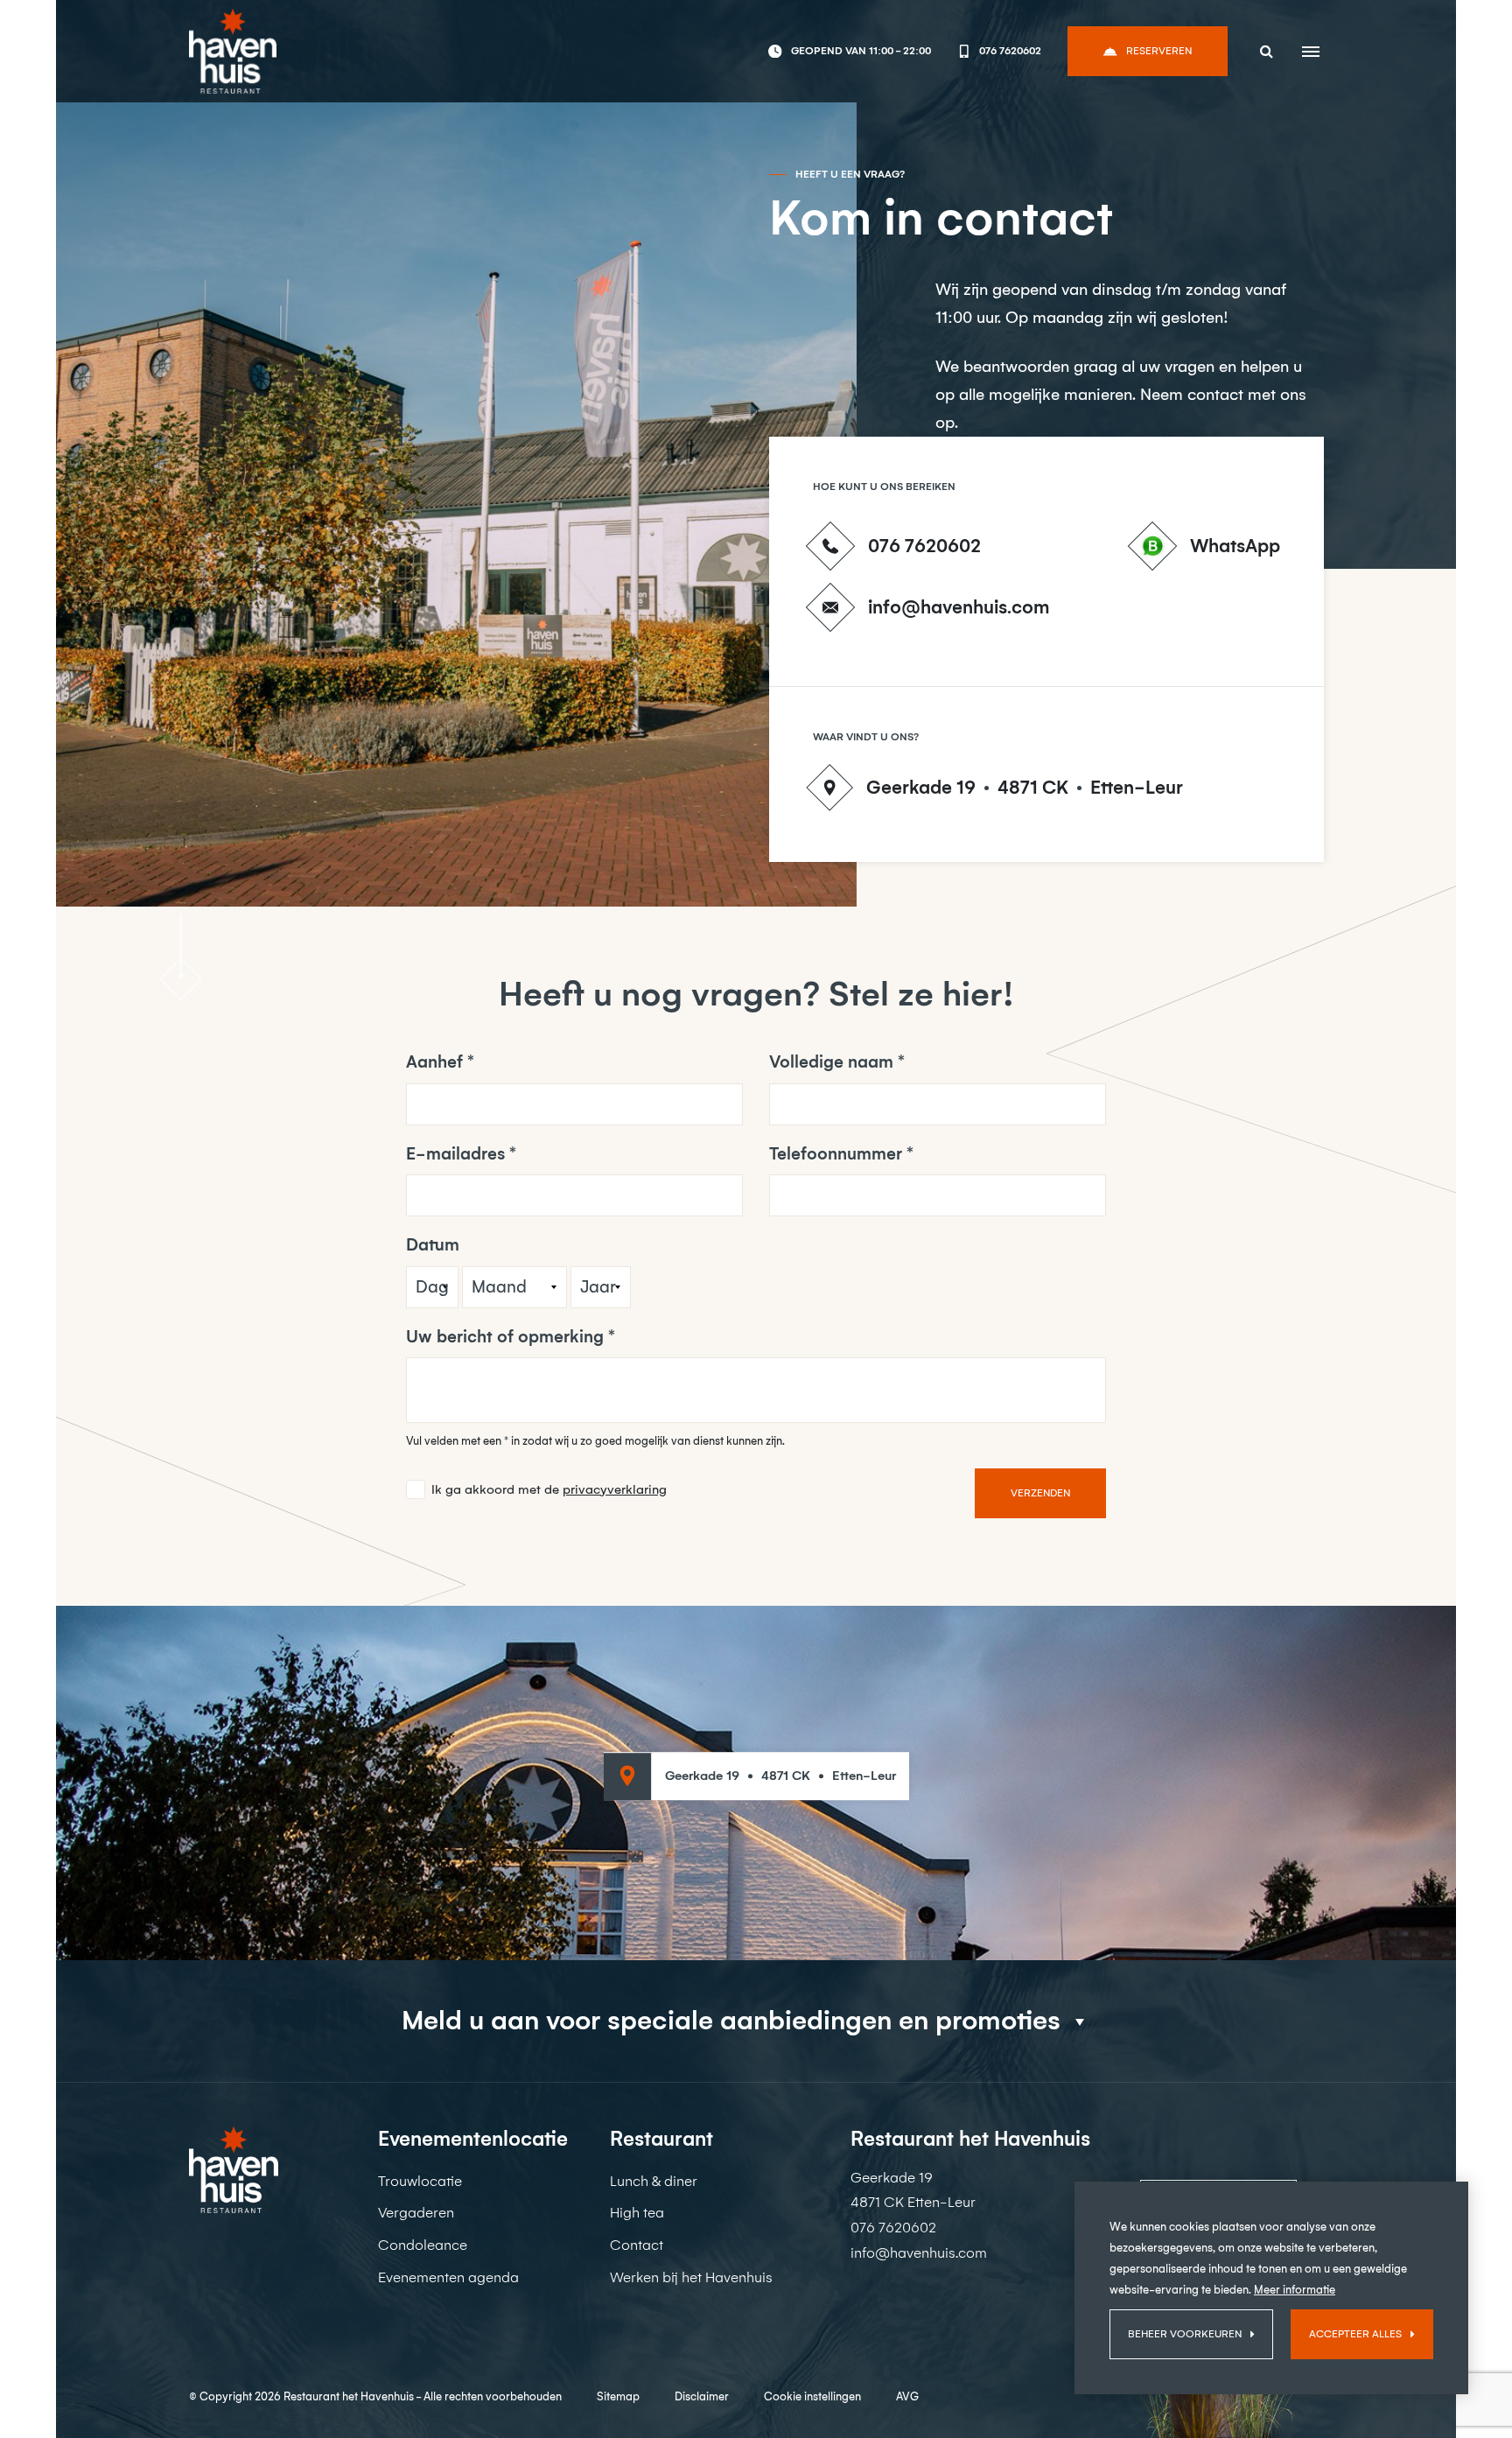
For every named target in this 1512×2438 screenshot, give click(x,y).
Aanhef (434, 1062)
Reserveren (1159, 51)
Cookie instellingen (812, 2396)
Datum (433, 1245)
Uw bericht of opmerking (505, 1337)
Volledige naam (831, 1062)
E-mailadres (455, 1154)
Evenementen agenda (448, 2277)
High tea (637, 2213)
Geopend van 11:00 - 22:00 (861, 51)
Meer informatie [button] (1295, 2290)
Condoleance (423, 2245)
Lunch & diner (654, 2181)
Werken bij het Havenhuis (691, 2277)
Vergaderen (416, 2213)
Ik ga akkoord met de (549, 1489)
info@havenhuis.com (959, 607)
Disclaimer (702, 2396)
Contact (637, 2245)
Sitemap (618, 2396)
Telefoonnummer (836, 1154)
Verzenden (1040, 1493)
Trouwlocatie (420, 2181)
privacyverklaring (615, 1489)
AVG (907, 2396)
